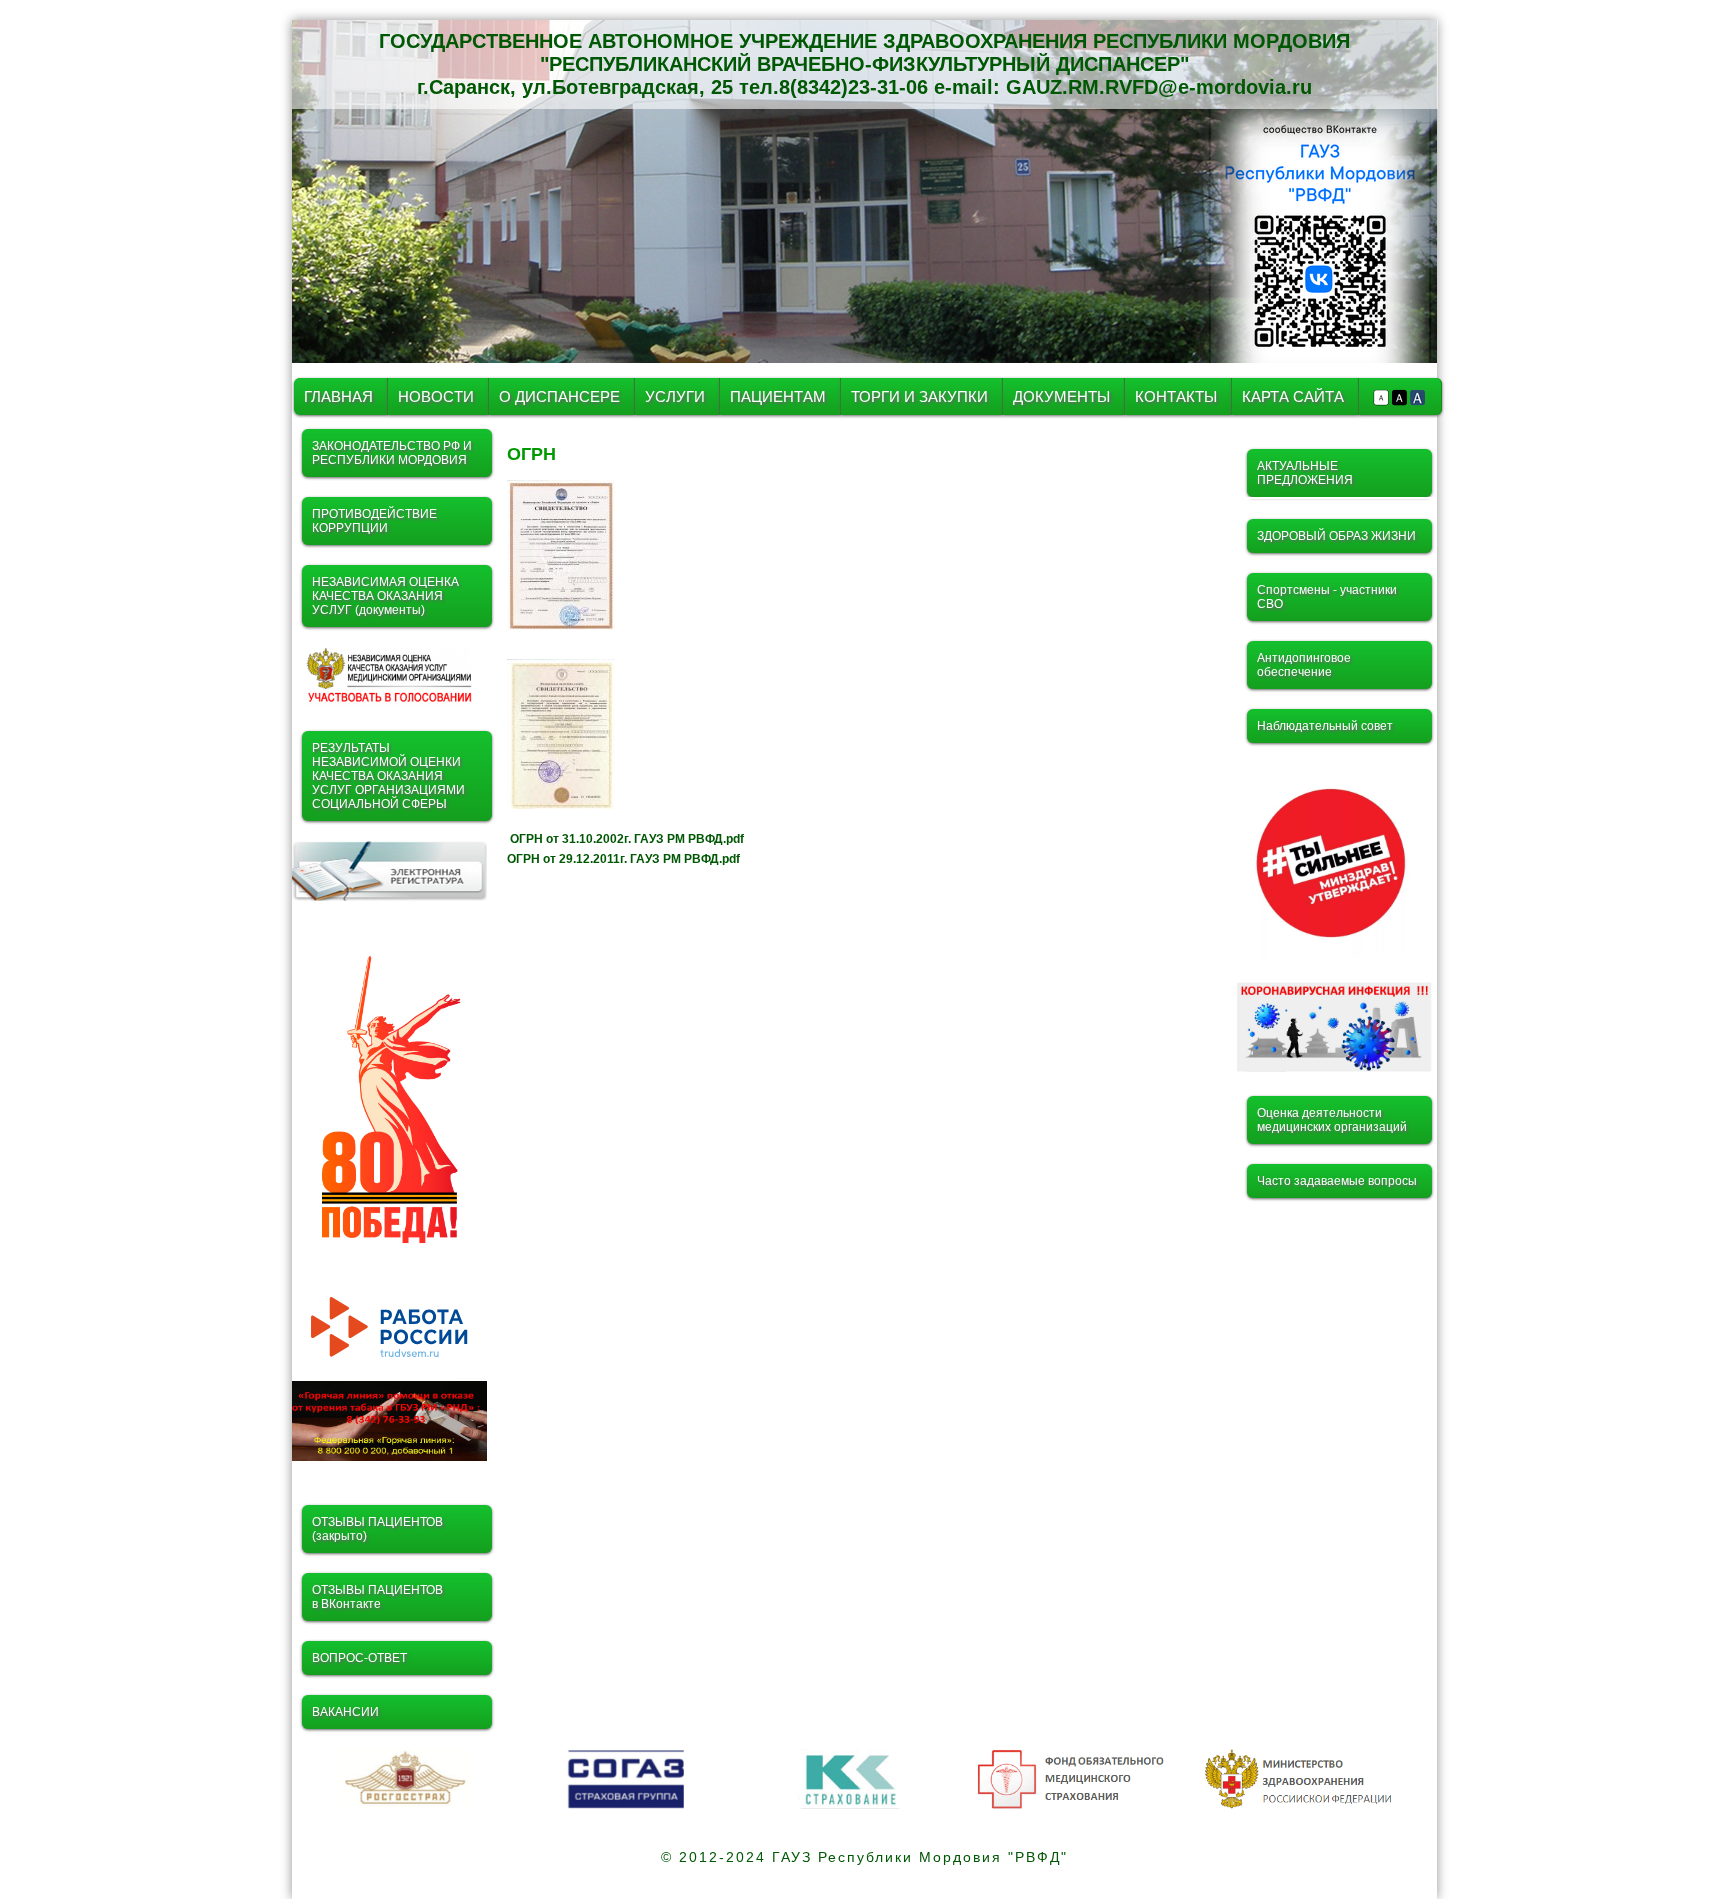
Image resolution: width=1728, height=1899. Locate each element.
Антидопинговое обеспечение (1304, 665)
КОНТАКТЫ (1176, 396)
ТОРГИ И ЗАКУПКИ (921, 396)
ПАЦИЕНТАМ (778, 396)
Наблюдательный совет (1325, 726)
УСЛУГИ (677, 396)
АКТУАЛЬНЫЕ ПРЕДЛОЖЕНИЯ (1305, 473)
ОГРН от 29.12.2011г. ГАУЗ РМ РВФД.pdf (623, 859)
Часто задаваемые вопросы (1337, 1181)
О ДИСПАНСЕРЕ (559, 396)
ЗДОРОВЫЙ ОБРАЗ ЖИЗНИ (1336, 536)
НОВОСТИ (436, 396)
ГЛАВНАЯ (338, 396)
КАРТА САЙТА (1293, 396)
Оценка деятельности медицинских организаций (1332, 1120)
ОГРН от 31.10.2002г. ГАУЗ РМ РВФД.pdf (627, 839)
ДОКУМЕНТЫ (1063, 396)
